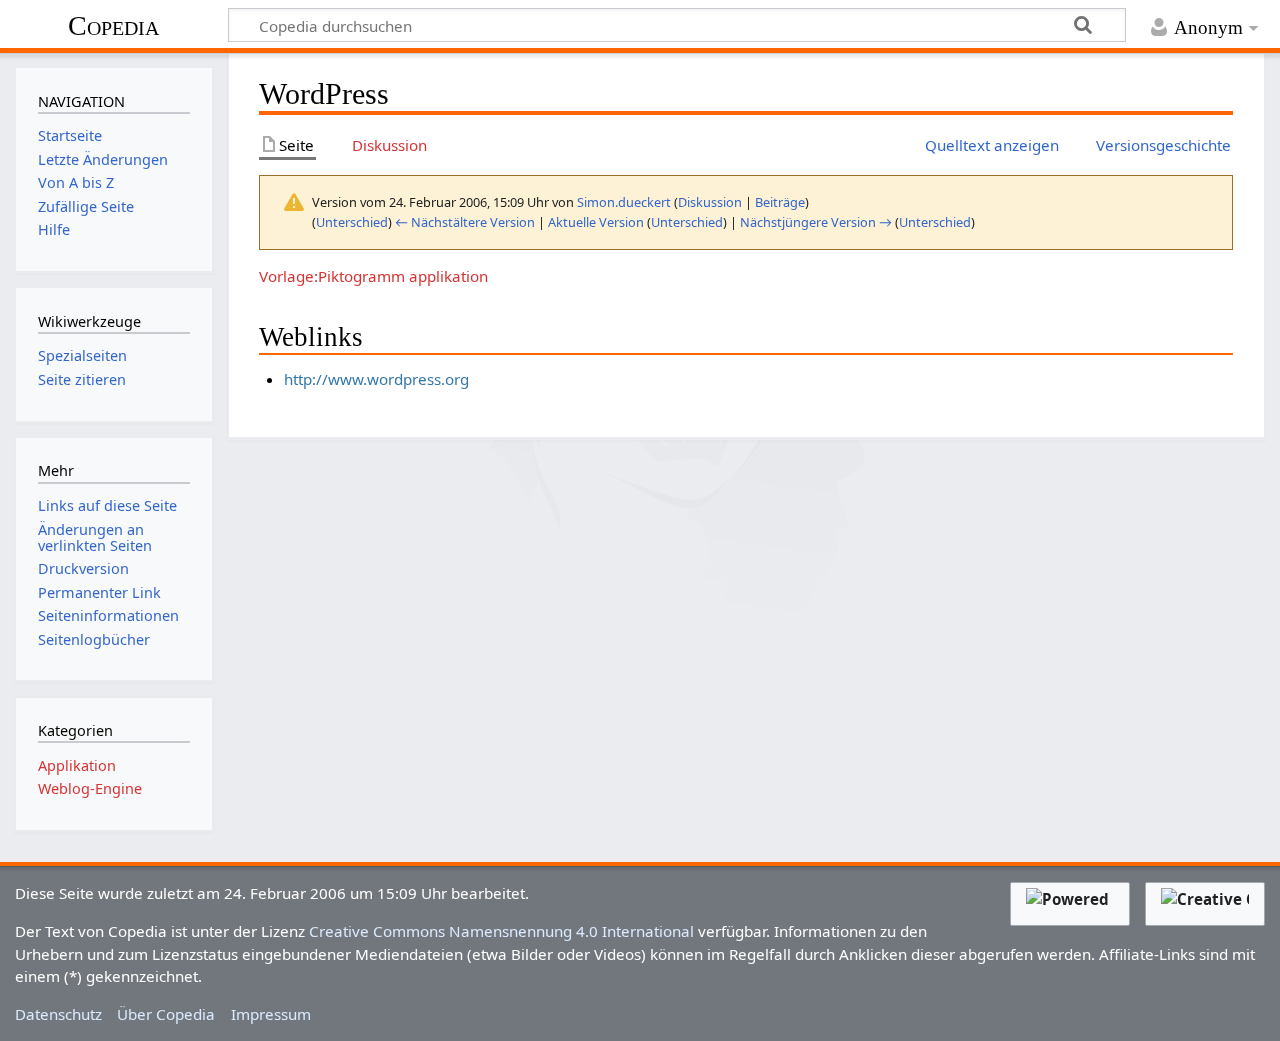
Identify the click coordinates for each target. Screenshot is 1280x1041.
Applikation (77, 765)
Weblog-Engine (90, 788)
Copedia (113, 25)
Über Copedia (166, 1014)
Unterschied (352, 222)
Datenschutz (58, 1014)
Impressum (271, 1014)
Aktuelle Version (596, 222)
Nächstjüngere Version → (816, 222)
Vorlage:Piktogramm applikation (373, 276)
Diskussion (710, 202)
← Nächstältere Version (465, 222)
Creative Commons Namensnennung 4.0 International (501, 931)
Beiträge (780, 202)
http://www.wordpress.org (376, 379)
